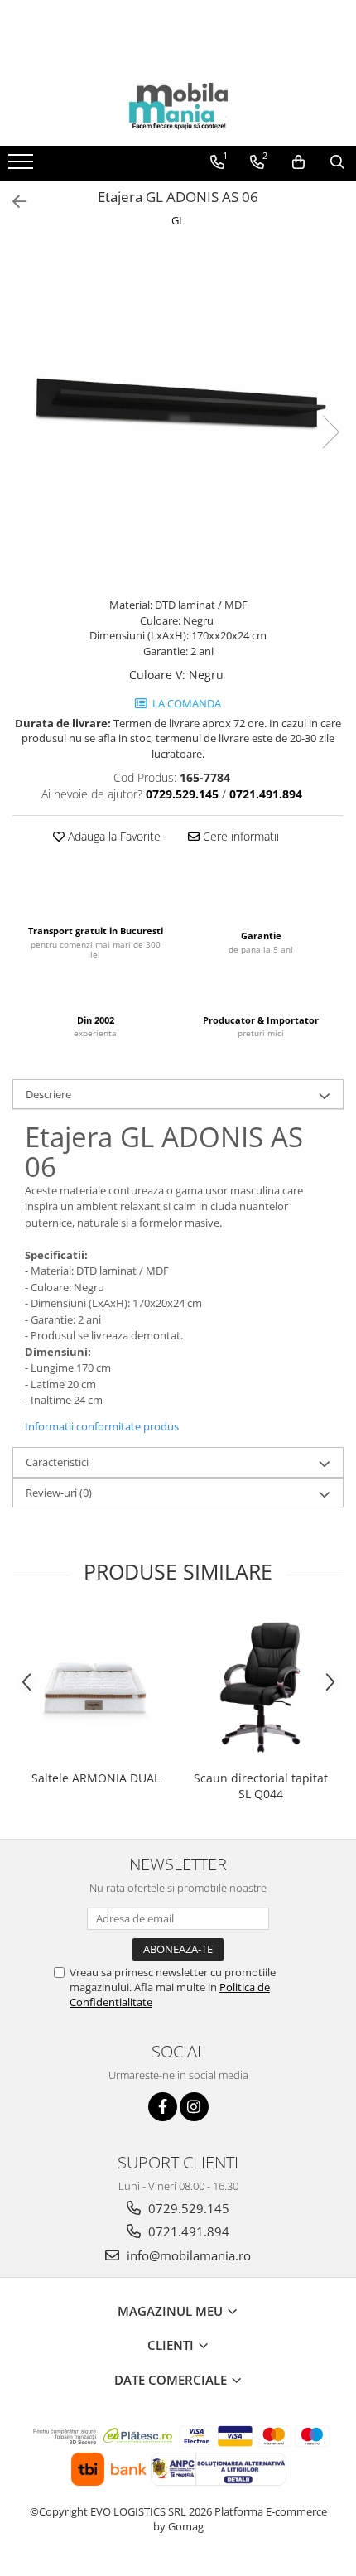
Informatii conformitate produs (102, 1426)
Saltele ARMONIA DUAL (96, 1778)
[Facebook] (163, 2107)
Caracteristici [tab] (57, 1462)
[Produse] (23, 166)
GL (178, 220)
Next (330, 432)
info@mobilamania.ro (187, 2255)
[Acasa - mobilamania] (178, 104)
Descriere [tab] (48, 1094)
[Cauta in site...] (337, 162)
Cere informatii (239, 836)
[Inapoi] (12, 202)
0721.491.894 (187, 2231)
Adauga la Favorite (113, 836)
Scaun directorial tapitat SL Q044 (261, 1786)
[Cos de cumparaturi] (298, 162)
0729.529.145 (187, 2208)
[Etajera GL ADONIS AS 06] (178, 415)
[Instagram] (194, 2107)
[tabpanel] (178, 415)
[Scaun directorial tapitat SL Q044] (261, 1687)
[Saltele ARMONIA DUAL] (95, 1687)
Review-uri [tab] (59, 1493)
